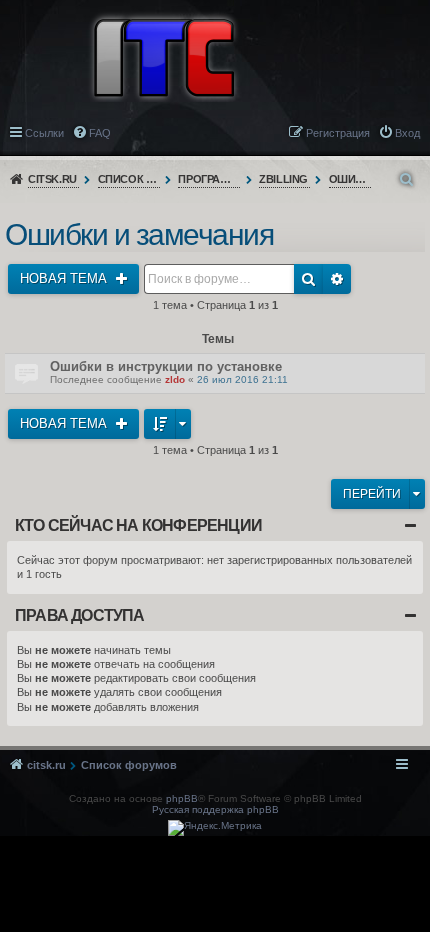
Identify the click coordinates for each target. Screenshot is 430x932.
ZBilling (283, 179)
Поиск (308, 279)
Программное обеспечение (209, 179)
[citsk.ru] (164, 56)
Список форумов (129, 179)
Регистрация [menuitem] (338, 133)
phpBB (182, 798)
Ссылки (44, 133)
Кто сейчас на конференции (138, 525)
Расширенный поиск (337, 279)
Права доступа (80, 615)
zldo (175, 379)
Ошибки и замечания (350, 179)
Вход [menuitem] (407, 133)
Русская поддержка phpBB (215, 809)
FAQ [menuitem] (100, 133)
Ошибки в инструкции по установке (166, 366)
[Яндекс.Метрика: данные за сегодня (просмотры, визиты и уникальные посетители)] (215, 828)
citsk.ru (52, 179)
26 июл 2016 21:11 (242, 379)
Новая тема (65, 278)
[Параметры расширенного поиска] (408, 179)
